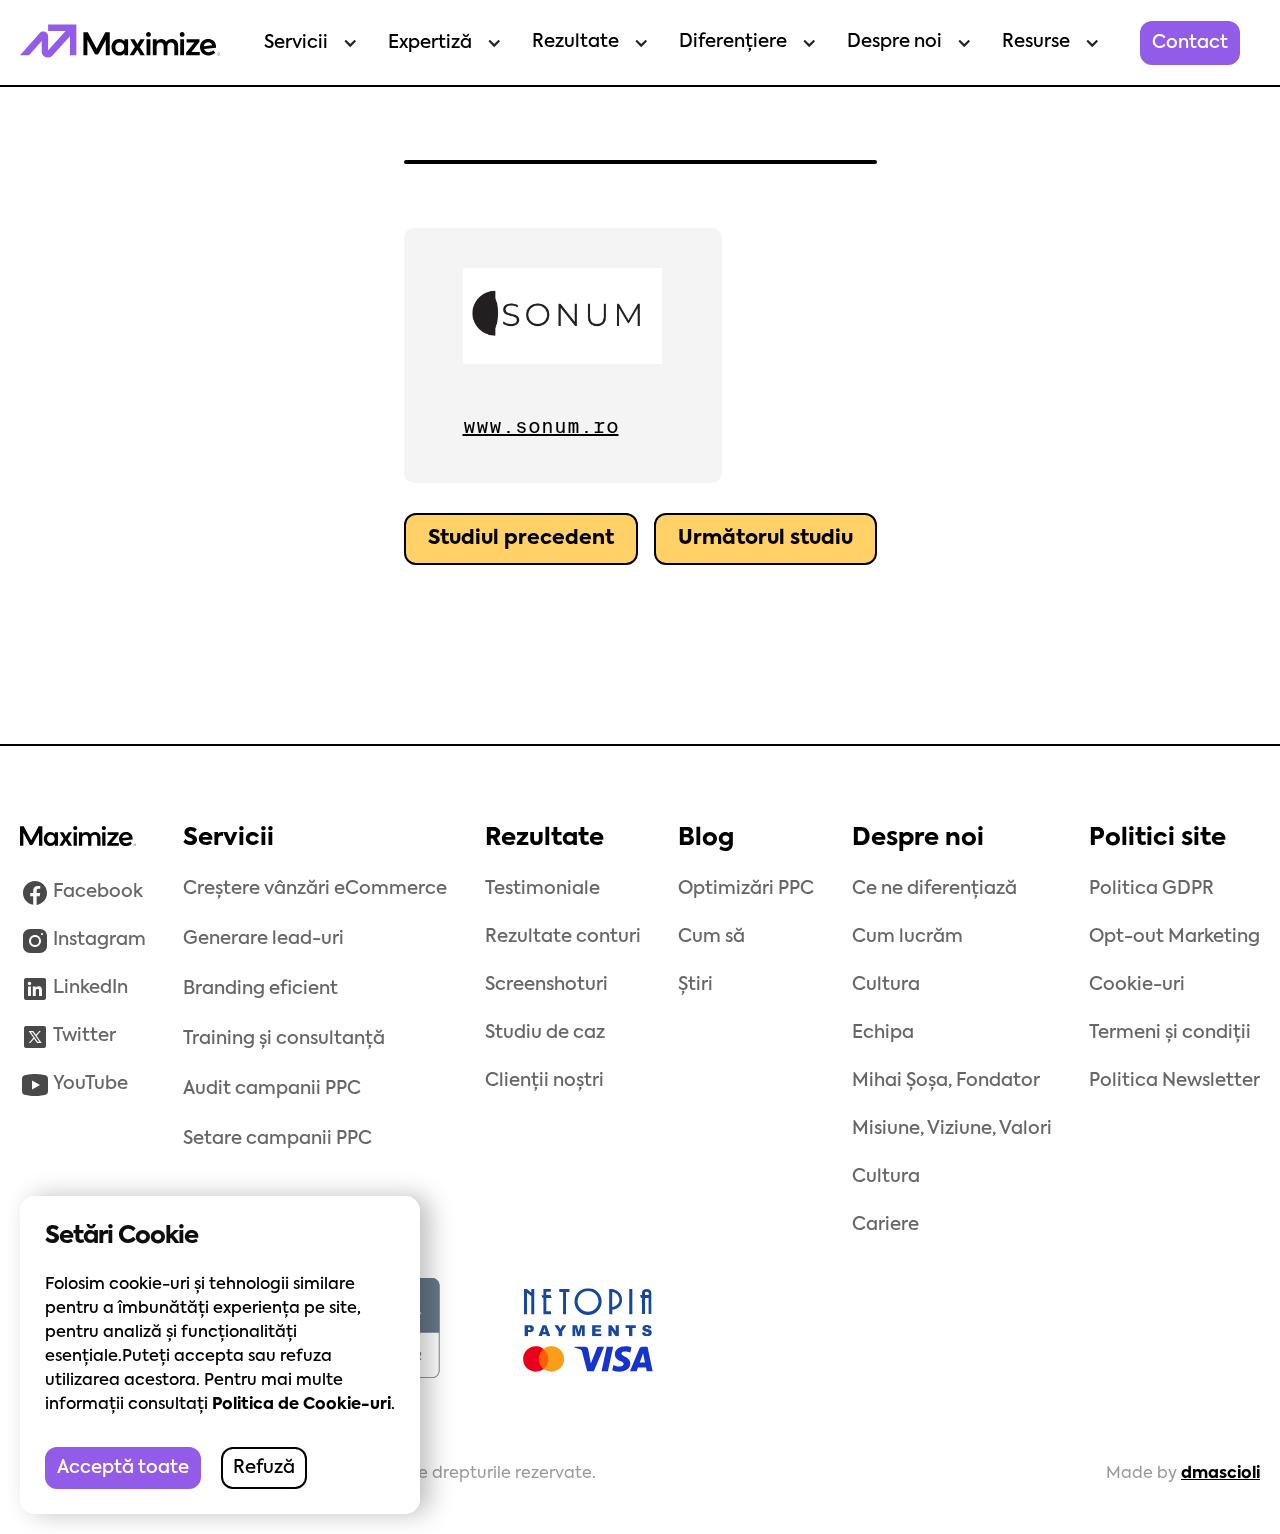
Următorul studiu (765, 539)
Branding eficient (260, 989)
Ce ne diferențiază (934, 889)
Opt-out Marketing (1174, 937)
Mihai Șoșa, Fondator (946, 1081)
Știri (695, 985)
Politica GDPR (1151, 889)
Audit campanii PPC (272, 1089)
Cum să (711, 937)
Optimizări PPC (746, 889)
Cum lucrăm (907, 937)
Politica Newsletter (1174, 1081)
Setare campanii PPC (277, 1139)
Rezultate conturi (563, 937)
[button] (306, 43)
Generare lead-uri (263, 939)
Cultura (886, 985)
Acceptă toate (123, 1468)
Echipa (883, 1033)
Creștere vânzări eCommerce (315, 889)
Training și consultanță (284, 1039)
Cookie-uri (1137, 985)
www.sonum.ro (541, 426)
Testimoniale (542, 889)
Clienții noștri (544, 1081)
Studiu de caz (545, 1033)
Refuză (264, 1468)
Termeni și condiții (1170, 1033)
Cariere (885, 1225)
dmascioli (1220, 1474)
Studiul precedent (521, 539)
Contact (1190, 43)
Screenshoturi (546, 985)
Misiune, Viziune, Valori (952, 1129)
